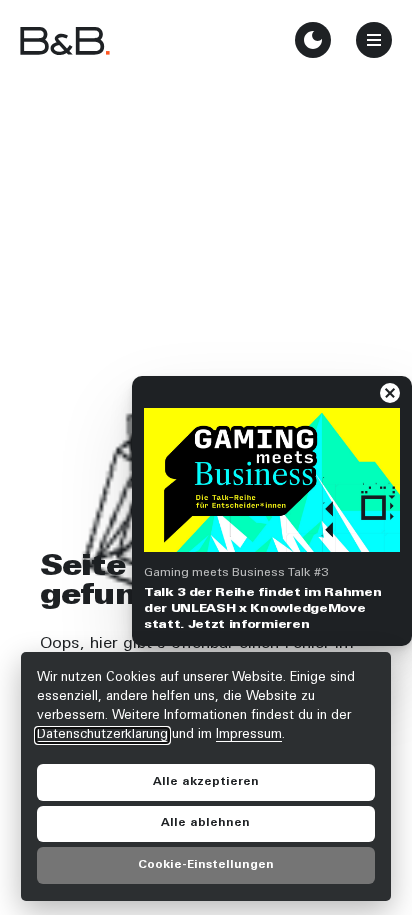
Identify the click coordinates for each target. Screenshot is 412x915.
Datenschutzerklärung (102, 735)
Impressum (249, 735)
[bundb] (65, 40)
